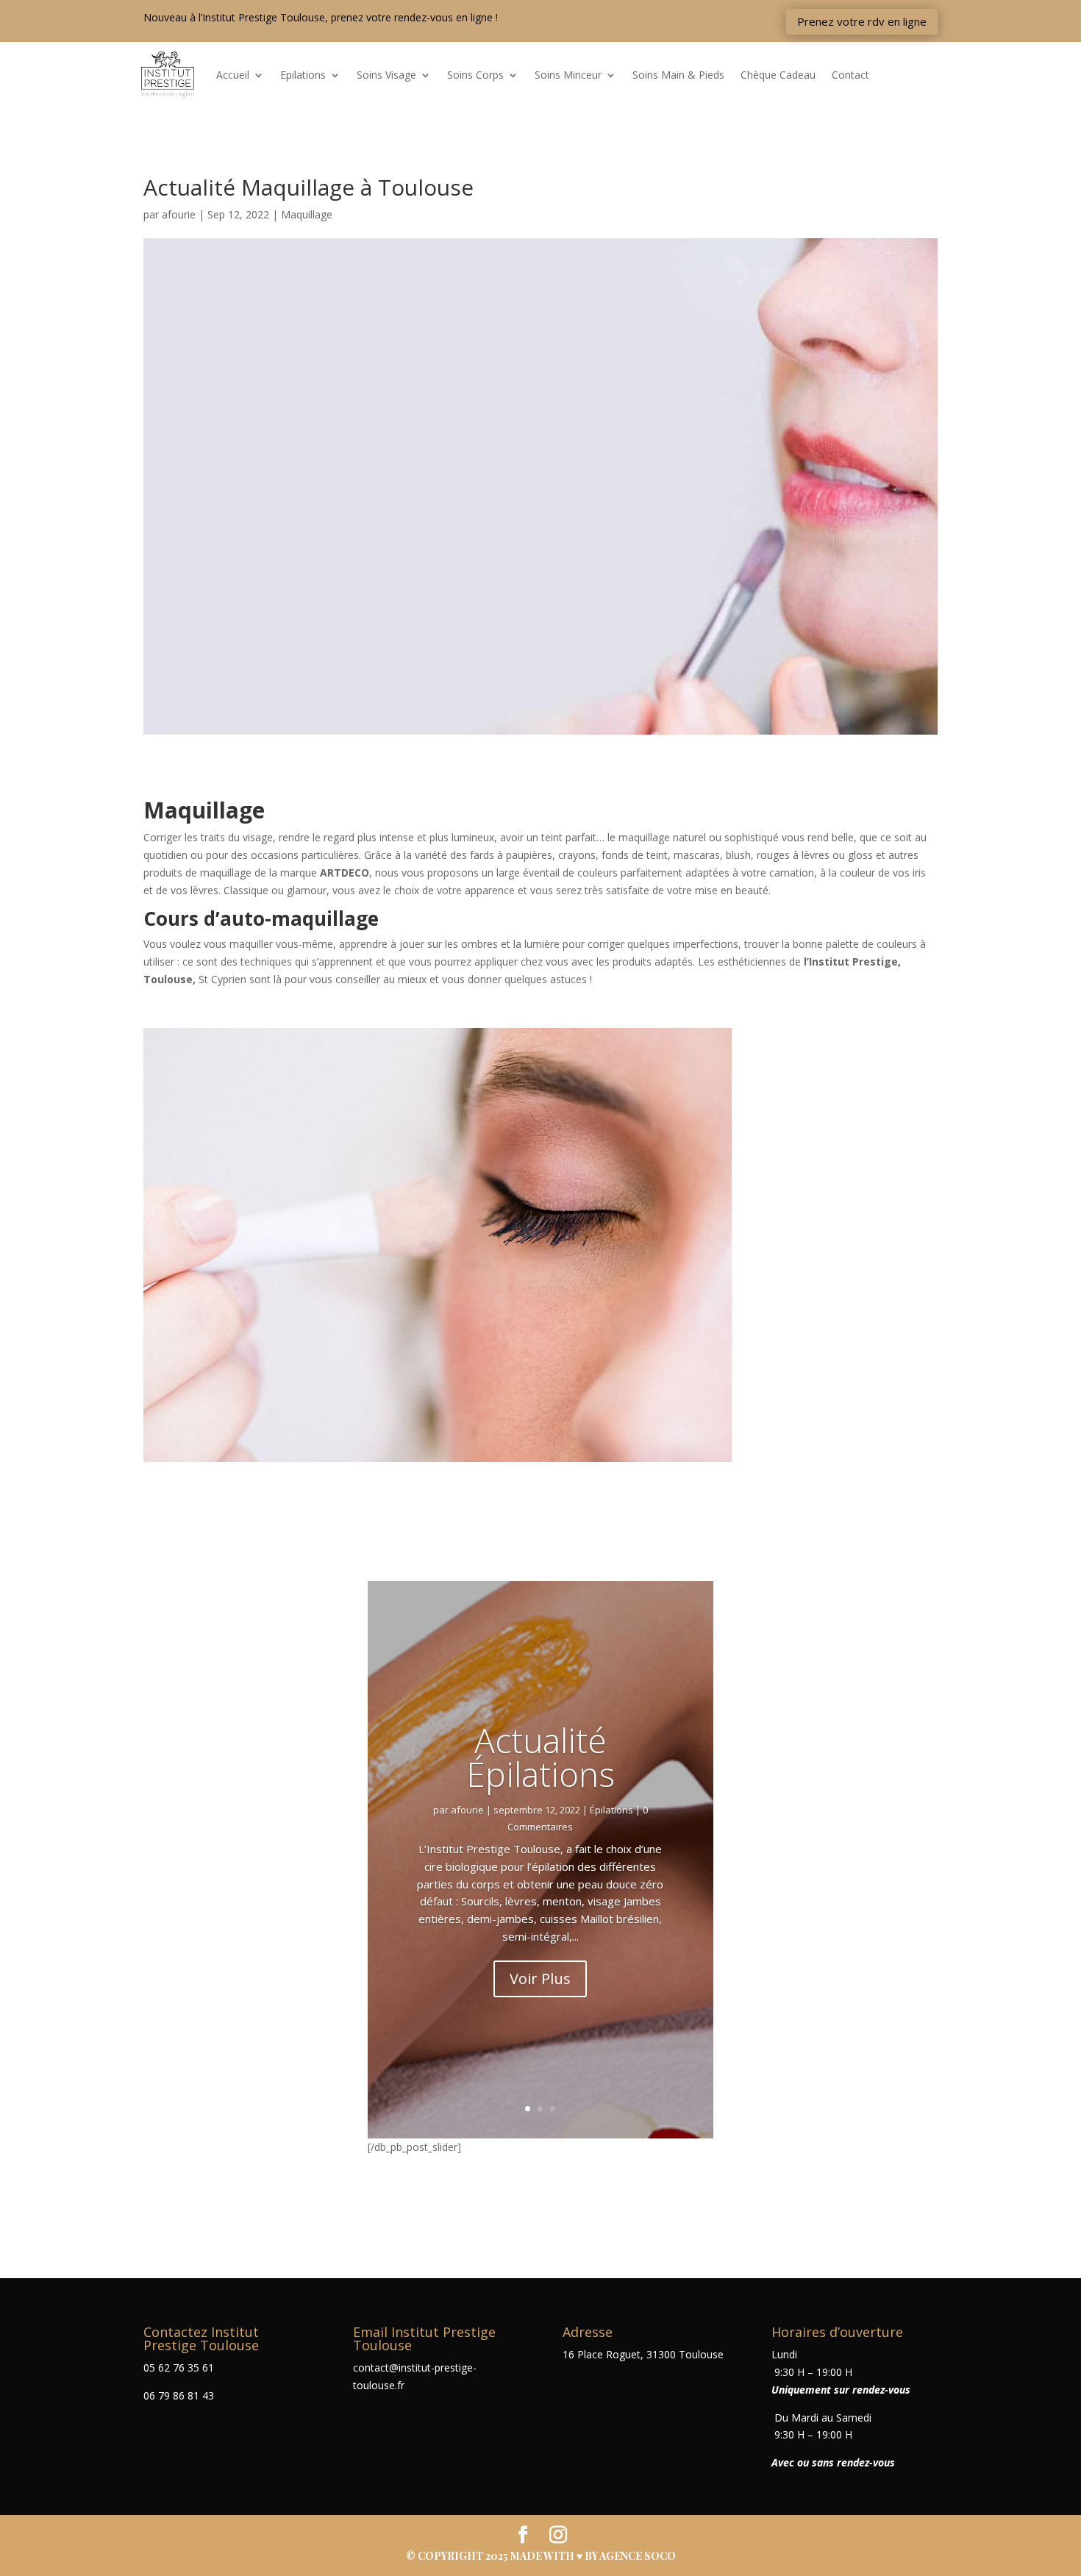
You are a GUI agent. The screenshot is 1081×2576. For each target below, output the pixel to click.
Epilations (303, 75)
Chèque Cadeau (778, 75)
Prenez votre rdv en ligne (862, 21)
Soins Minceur (568, 75)
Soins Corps (475, 75)
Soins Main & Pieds (678, 75)
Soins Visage (386, 75)
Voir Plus (540, 1979)
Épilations (611, 1809)
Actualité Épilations (540, 1756)
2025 (498, 2556)
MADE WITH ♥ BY (593, 2556)
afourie (179, 214)
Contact (850, 75)
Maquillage (307, 214)
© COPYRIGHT (446, 2556)
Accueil (233, 75)
